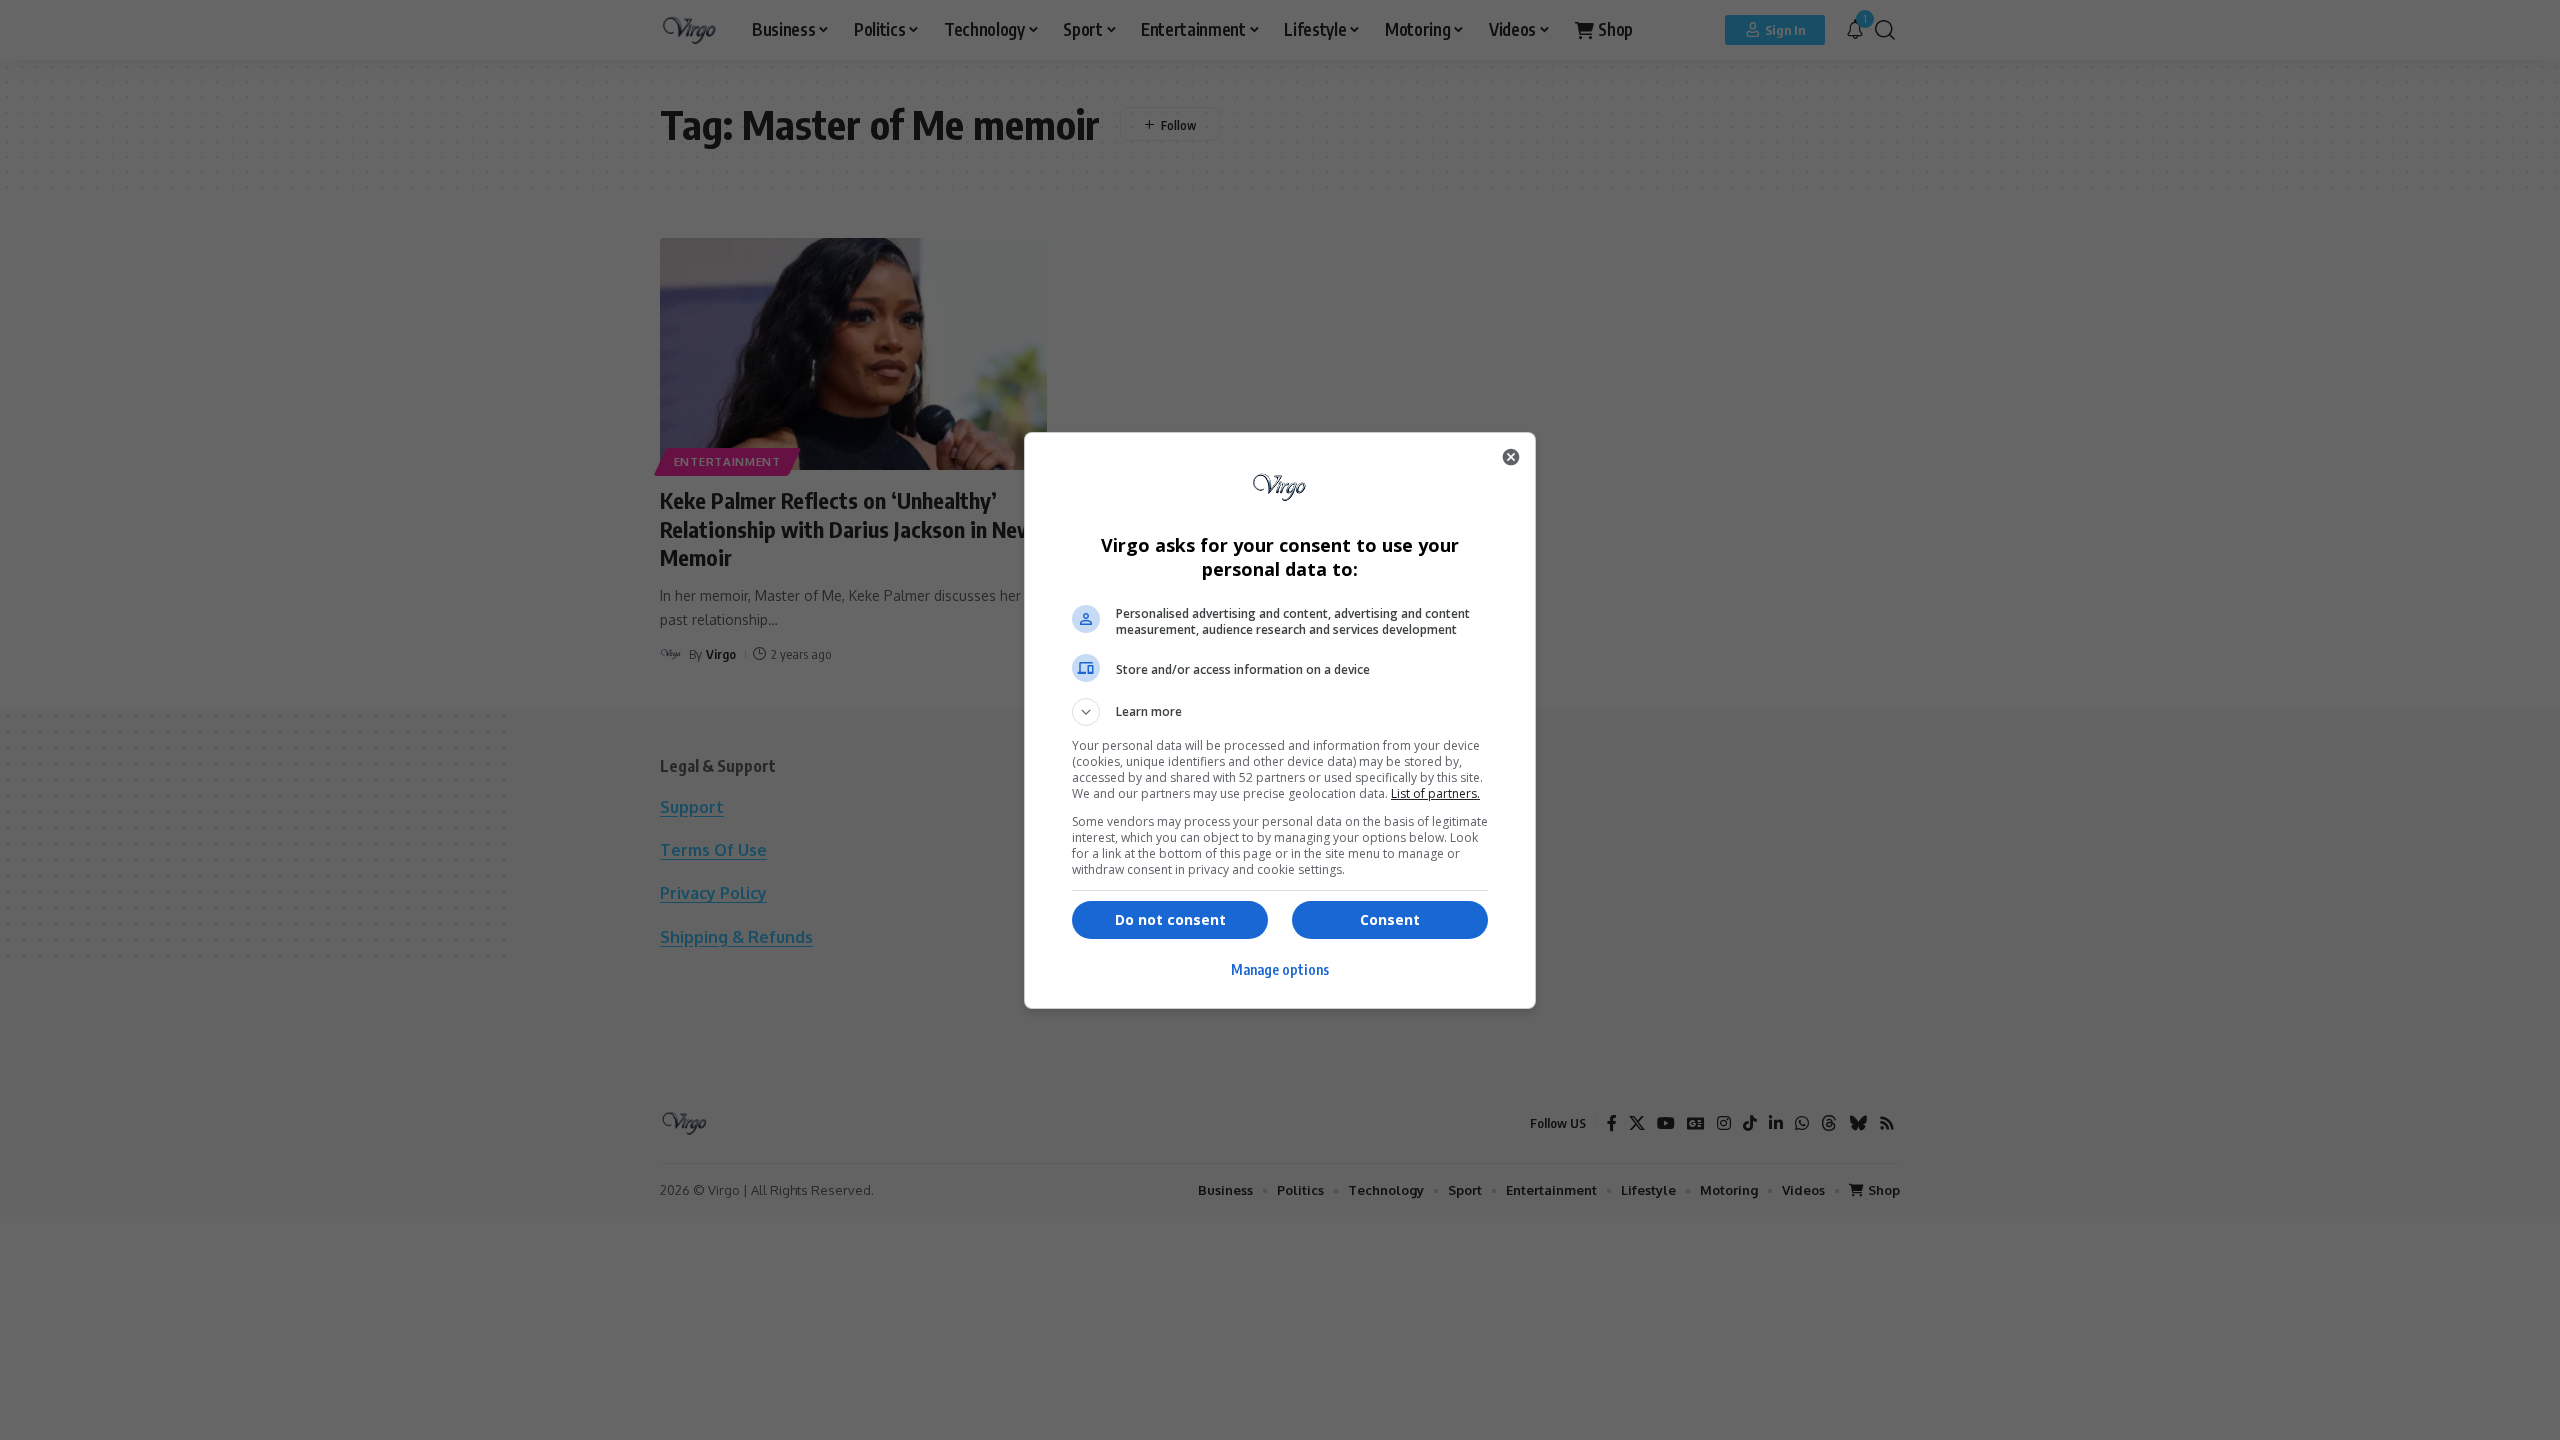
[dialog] (1280, 720)
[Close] (1511, 457)
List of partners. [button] (1435, 793)
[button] (1280, 712)
